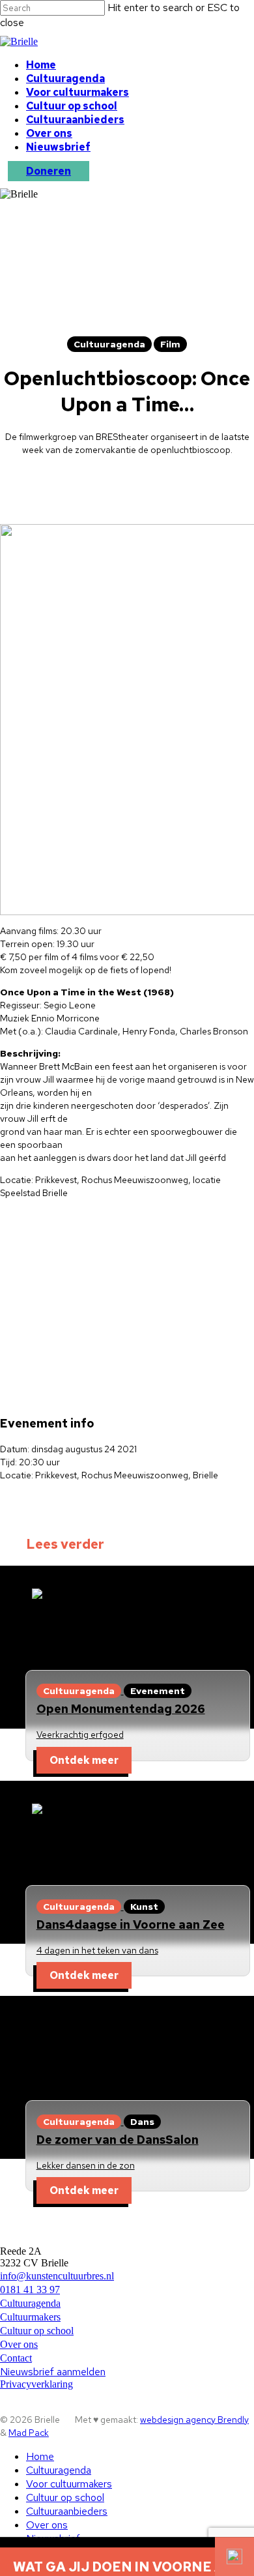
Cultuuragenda (65, 79)
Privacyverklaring (36, 2384)
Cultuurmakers (30, 2317)
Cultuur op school (72, 106)
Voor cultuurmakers (78, 92)
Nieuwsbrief (58, 147)
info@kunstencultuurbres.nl (57, 2276)
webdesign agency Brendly (194, 2420)
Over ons (49, 133)
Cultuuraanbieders (75, 120)
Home (41, 65)
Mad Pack (29, 2433)
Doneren (49, 171)
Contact (16, 2358)
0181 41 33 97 (30, 2290)
